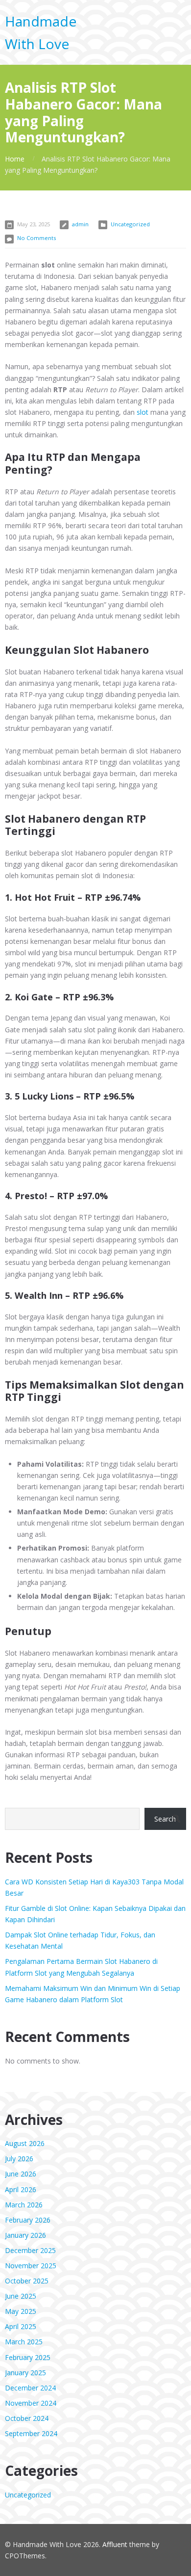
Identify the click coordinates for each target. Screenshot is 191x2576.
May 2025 (21, 2311)
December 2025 (30, 2250)
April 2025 (21, 2326)
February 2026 (28, 2220)
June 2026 (21, 2174)
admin (80, 224)
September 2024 (31, 2433)
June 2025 (21, 2296)
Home (15, 159)
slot (143, 412)
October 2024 (27, 2418)
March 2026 (24, 2205)
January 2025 (25, 2373)
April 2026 (21, 2189)
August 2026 (25, 2143)
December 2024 (30, 2388)
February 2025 (28, 2357)
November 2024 (31, 2403)
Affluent (115, 2544)
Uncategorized (130, 224)
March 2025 (24, 2342)
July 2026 (19, 2159)
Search (165, 1819)
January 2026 (25, 2235)
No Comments (36, 238)
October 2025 (27, 2281)
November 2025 (31, 2266)
